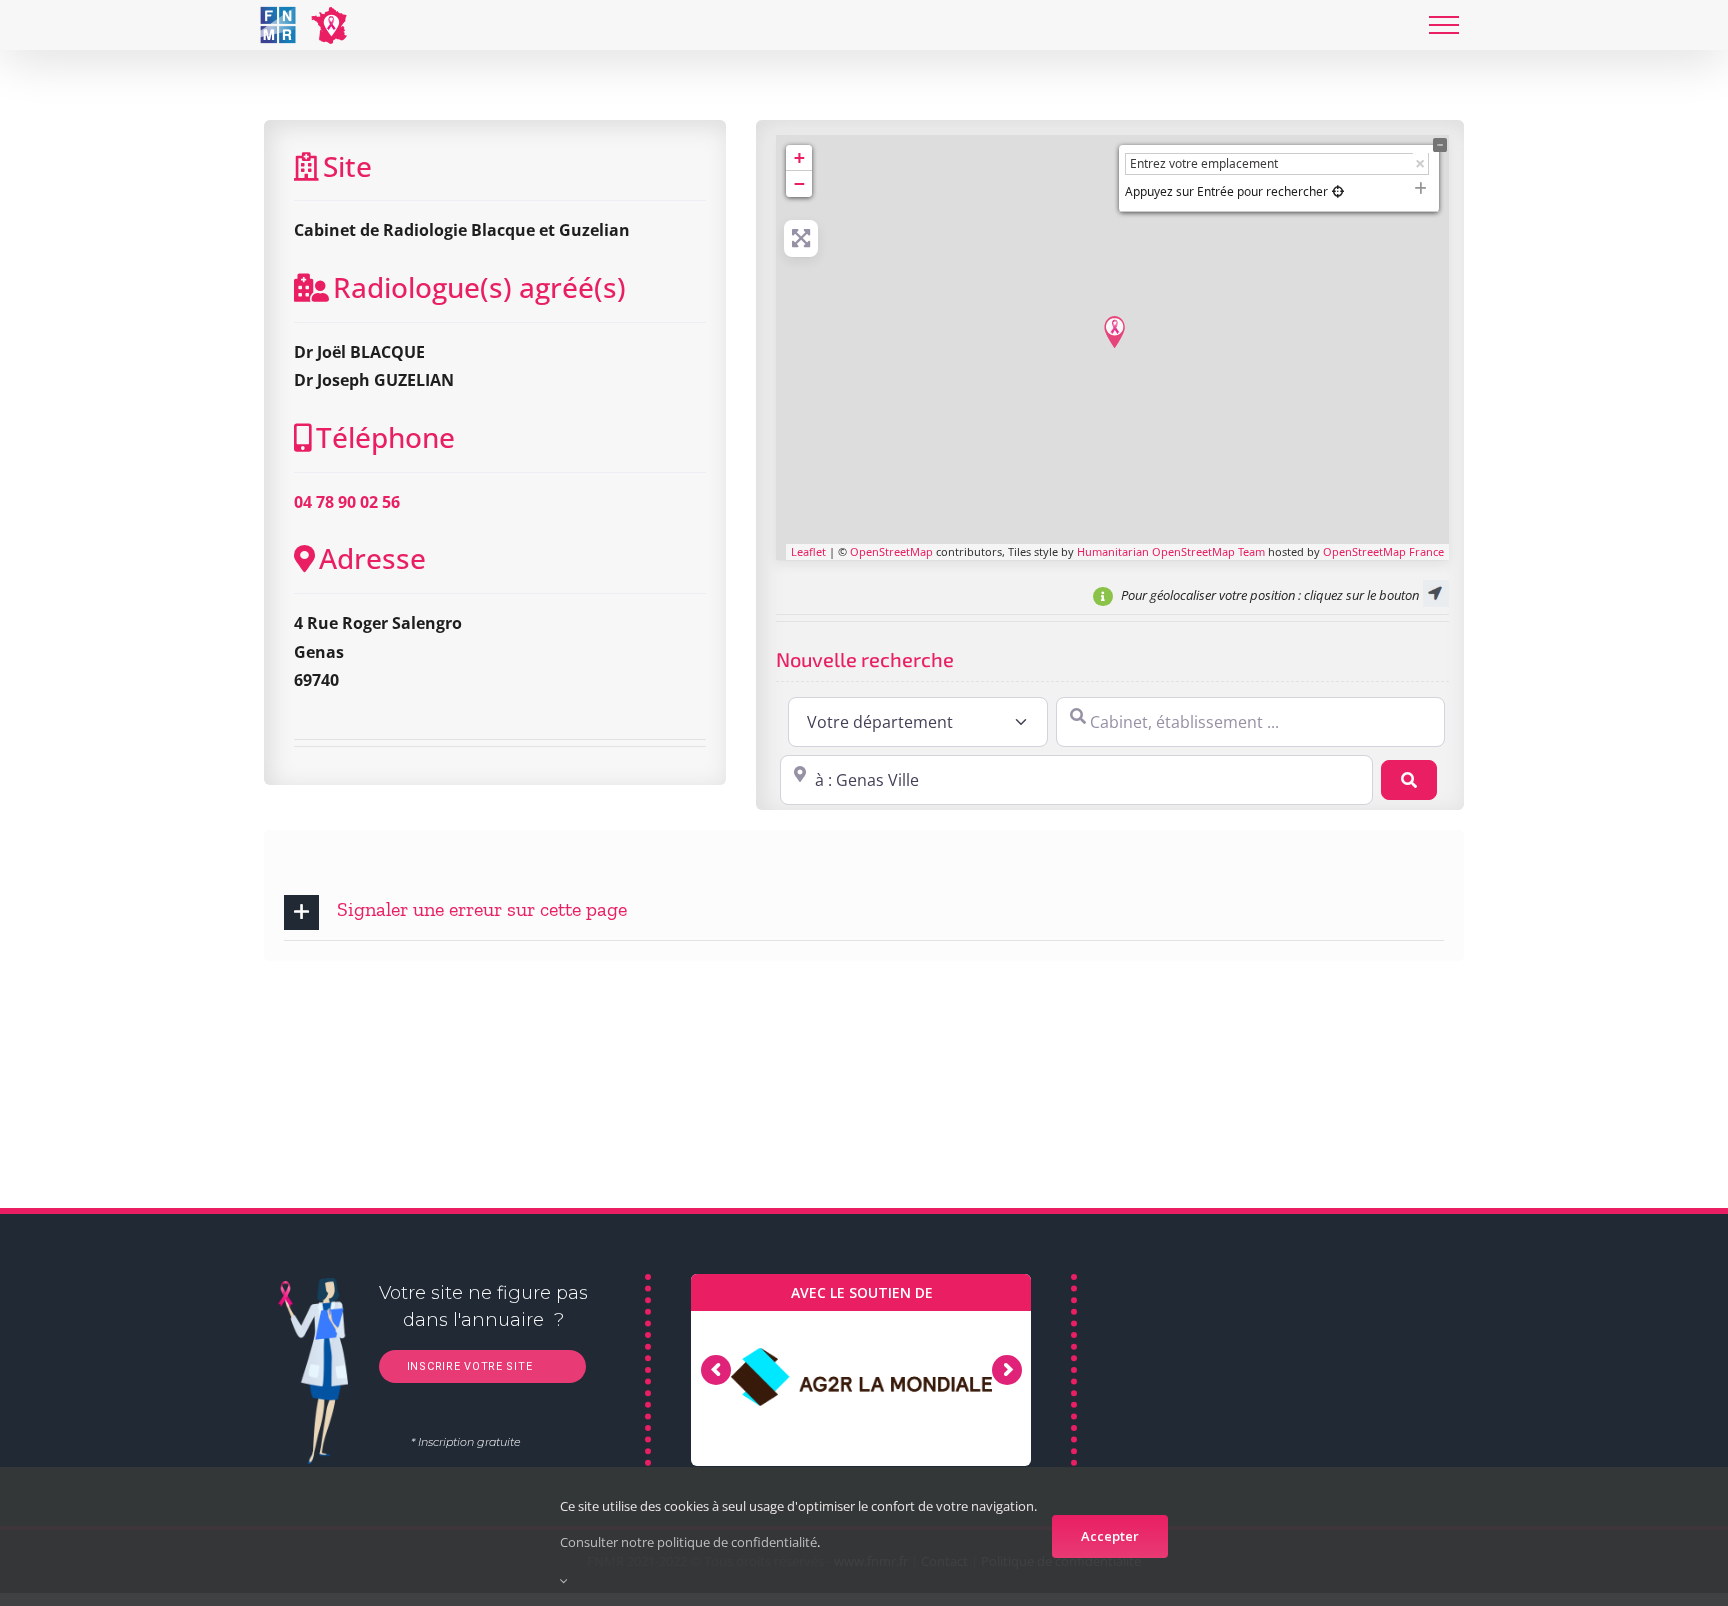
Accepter (1110, 1536)
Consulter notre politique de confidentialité (688, 1542)
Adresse (372, 558)
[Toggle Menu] (1444, 25)
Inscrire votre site (467, 1366)
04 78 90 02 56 (347, 502)
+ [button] (799, 157)
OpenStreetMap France (1383, 551)
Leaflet (808, 551)
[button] (864, 912)
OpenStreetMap (891, 551)
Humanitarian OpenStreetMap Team (1171, 551)
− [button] (799, 183)
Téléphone (385, 437)
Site (347, 166)
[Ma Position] (1338, 191)
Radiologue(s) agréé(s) (479, 287)
